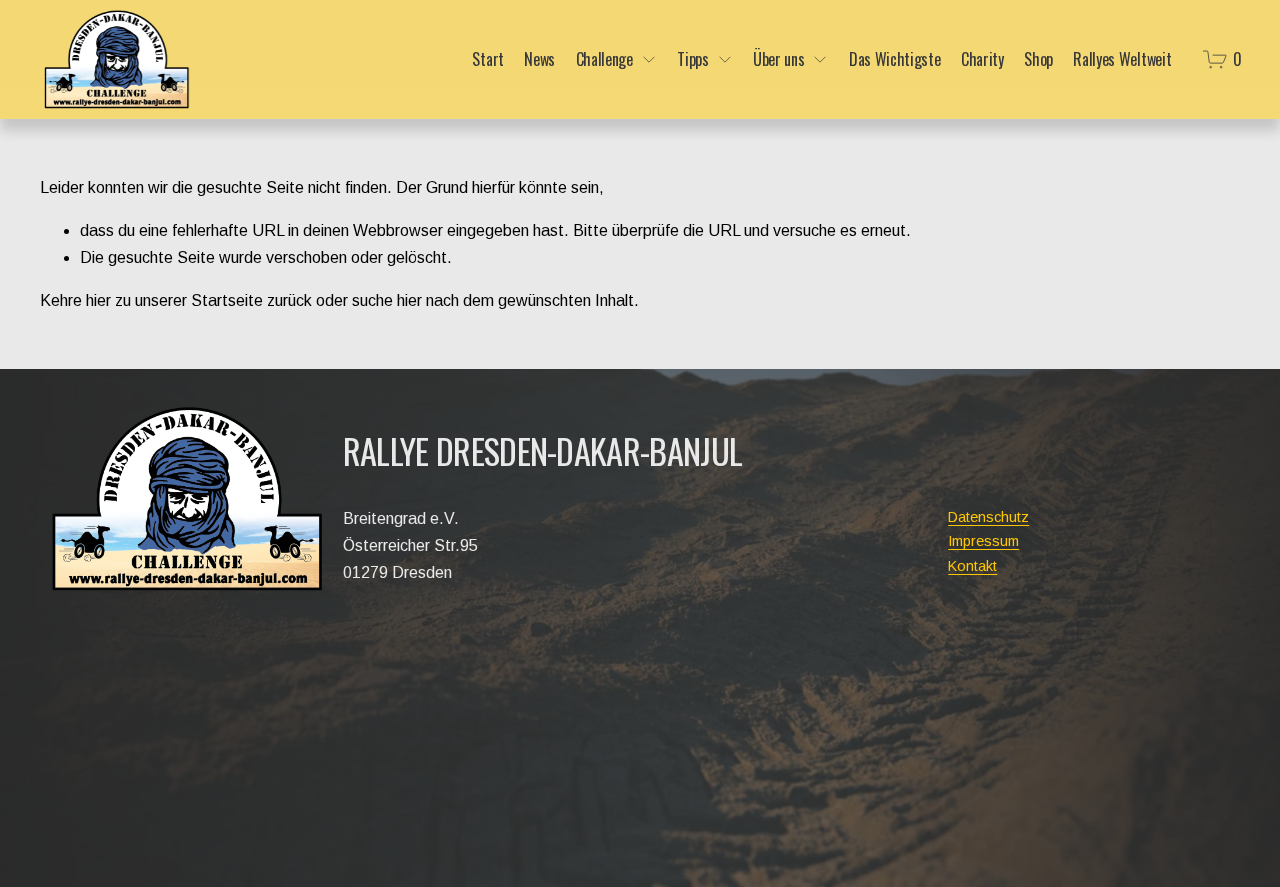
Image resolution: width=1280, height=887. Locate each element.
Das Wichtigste (895, 59)
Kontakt (972, 566)
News (539, 59)
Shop (1038, 59)
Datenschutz (988, 517)
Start (487, 59)
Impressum (983, 541)
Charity (982, 59)
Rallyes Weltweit (1122, 59)
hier (98, 300)
